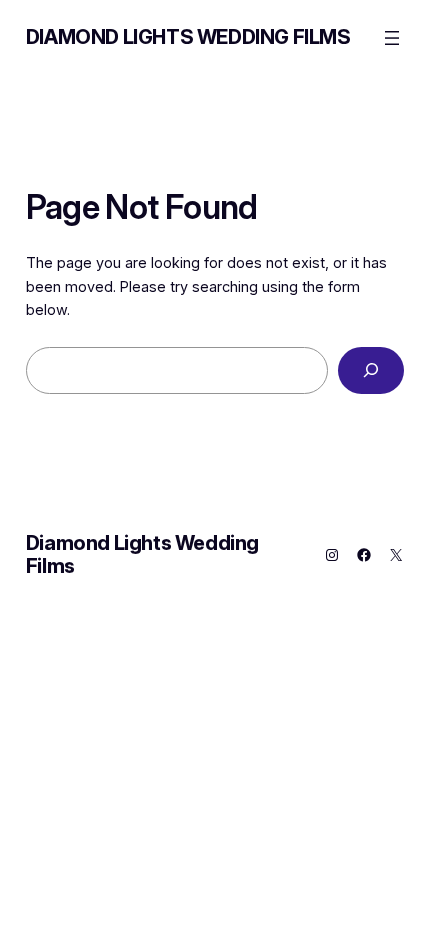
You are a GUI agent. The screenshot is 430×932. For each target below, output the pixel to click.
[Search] (371, 370)
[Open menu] (392, 38)
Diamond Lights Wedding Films (188, 37)
